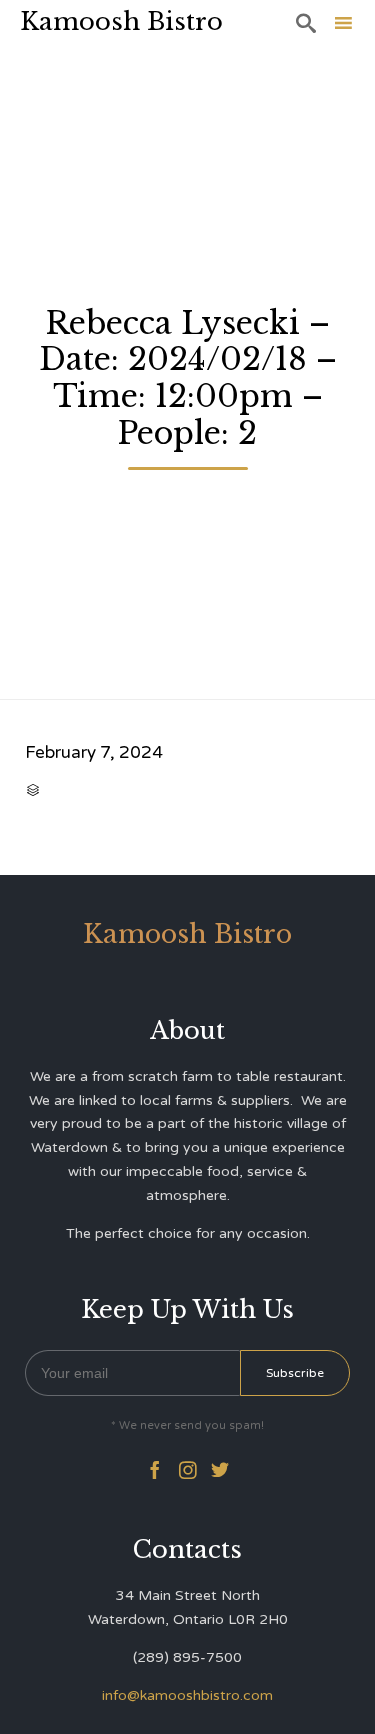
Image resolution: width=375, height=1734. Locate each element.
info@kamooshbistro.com (187, 1695)
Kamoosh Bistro (121, 21)
